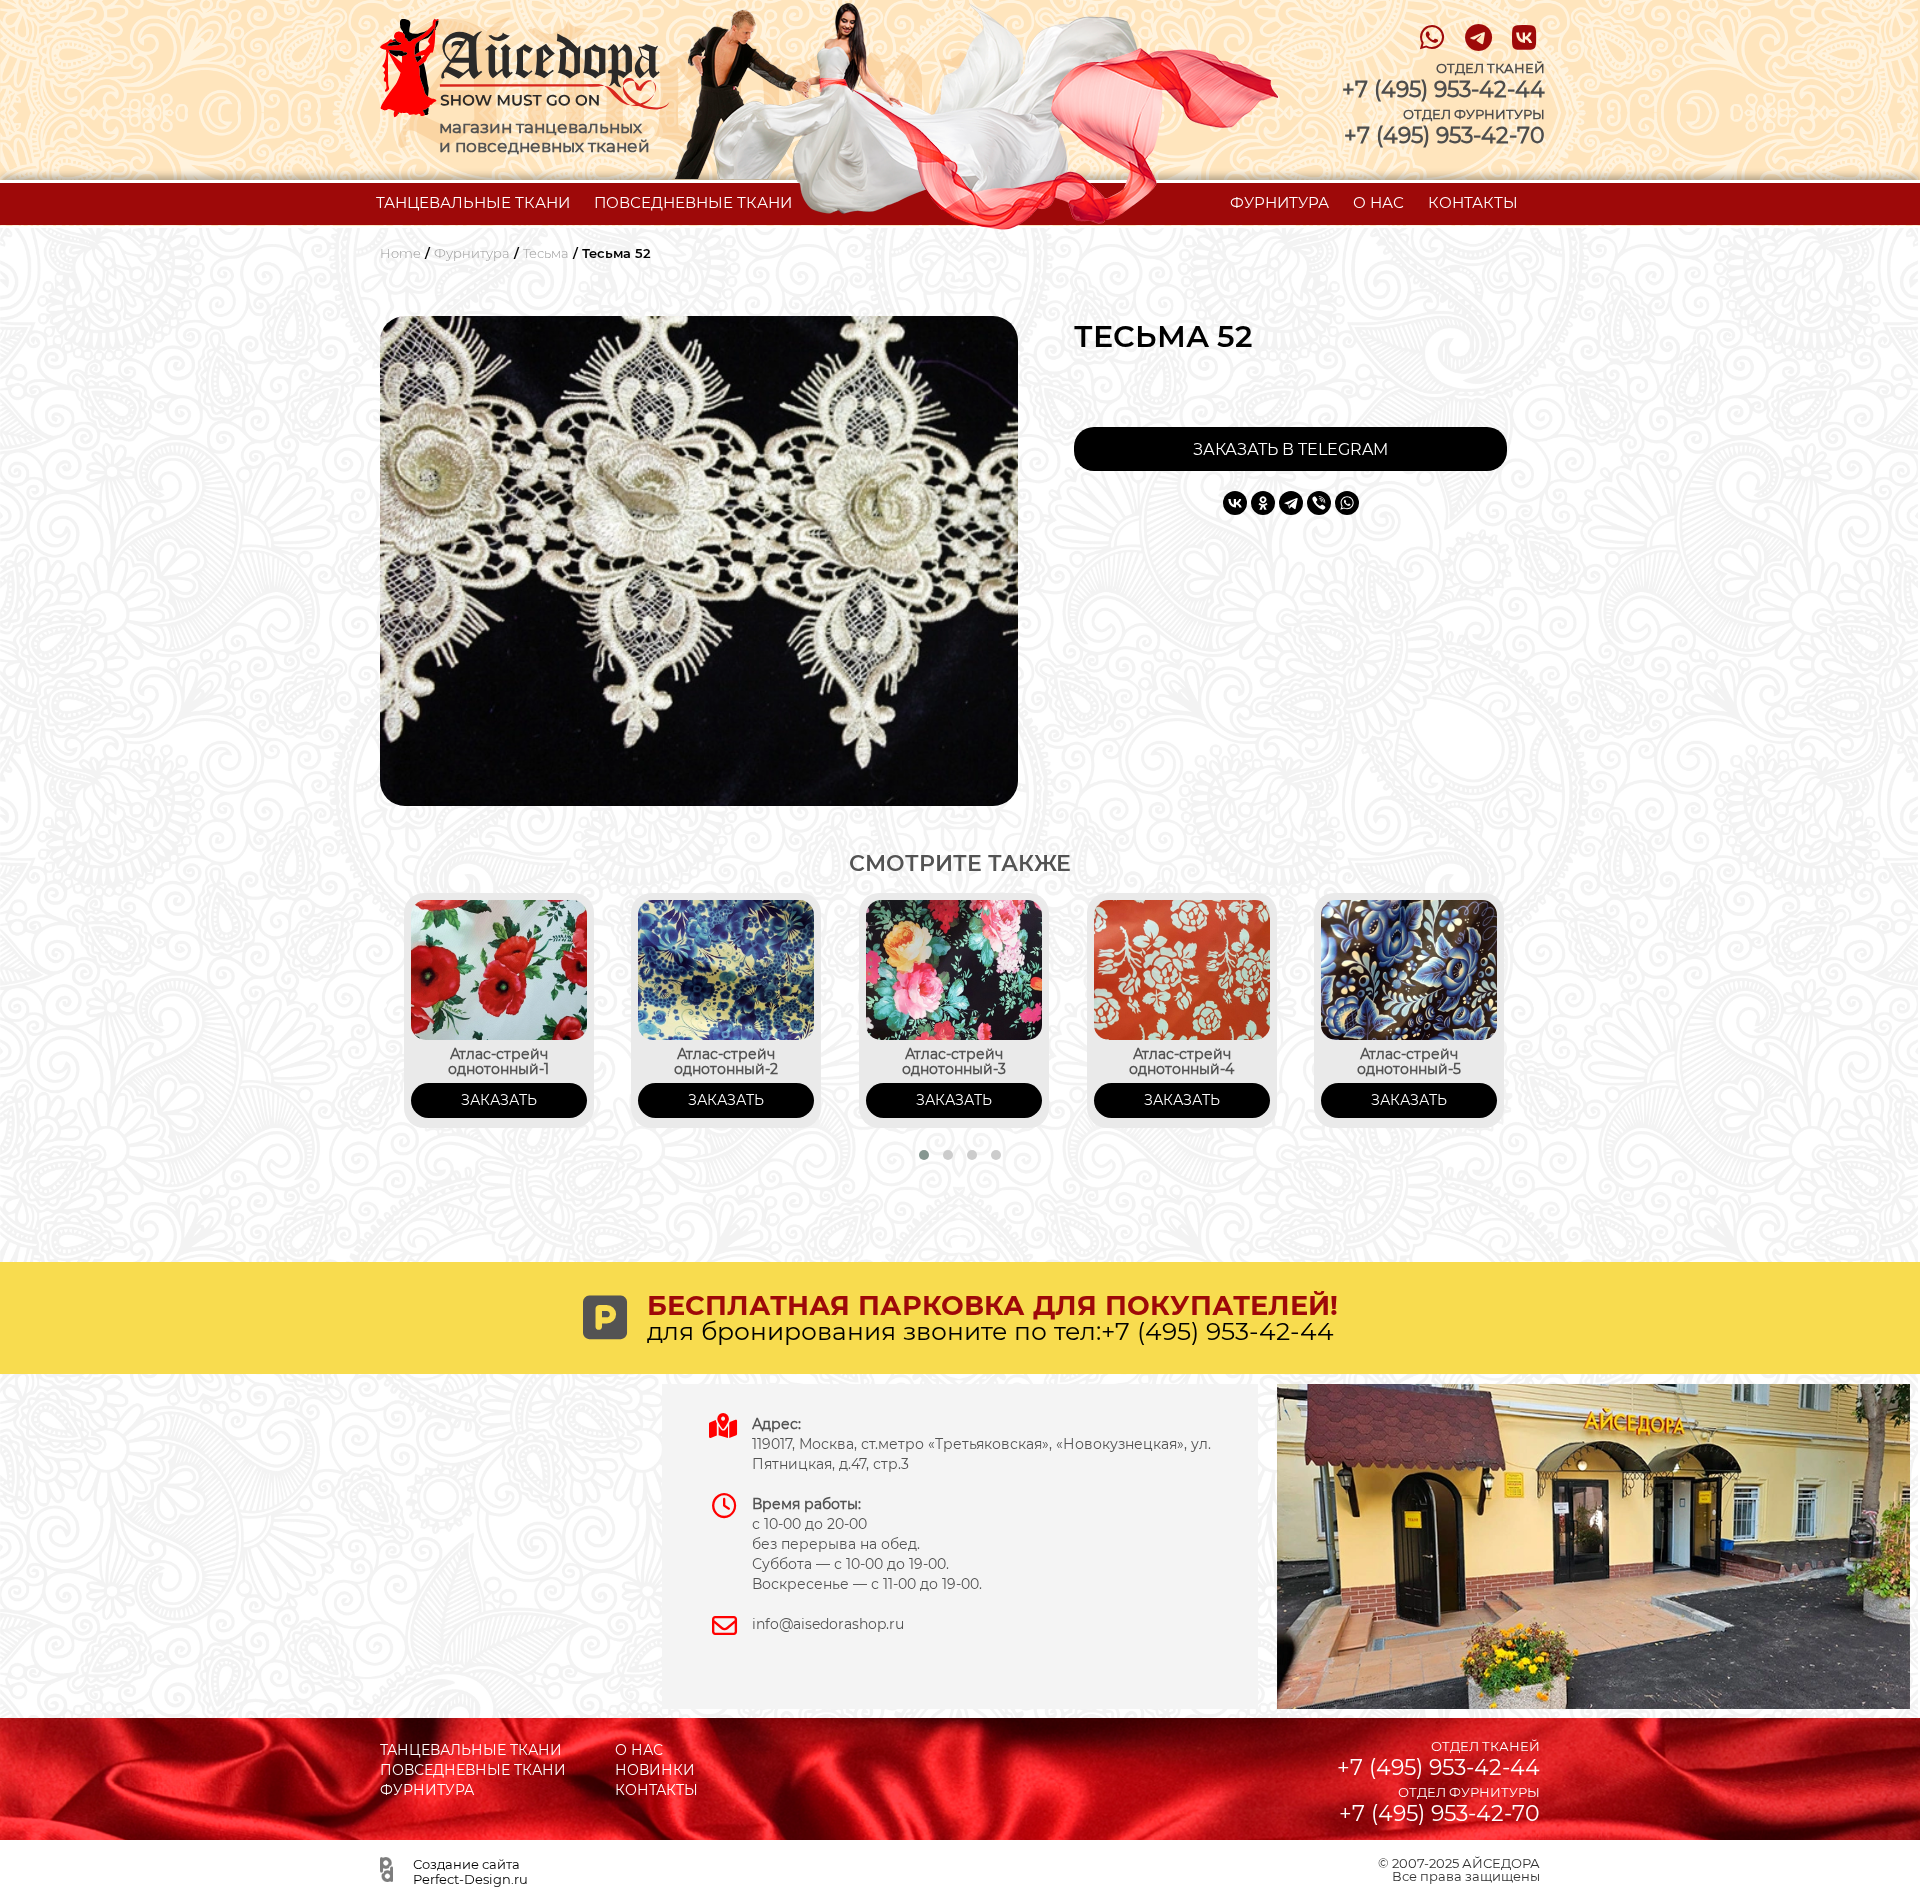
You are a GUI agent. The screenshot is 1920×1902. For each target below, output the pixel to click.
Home (400, 253)
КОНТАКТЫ (1473, 202)
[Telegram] (1291, 503)
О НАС (1378, 202)
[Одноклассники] (1263, 503)
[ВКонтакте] (1235, 503)
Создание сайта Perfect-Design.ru (470, 1871)
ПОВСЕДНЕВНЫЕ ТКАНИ (693, 202)
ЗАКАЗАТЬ (499, 1100)
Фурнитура (472, 253)
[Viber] (1319, 503)
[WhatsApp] (1347, 503)
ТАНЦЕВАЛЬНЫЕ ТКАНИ (473, 202)
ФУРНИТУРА (1279, 202)
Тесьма (546, 253)
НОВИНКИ (655, 1770)
